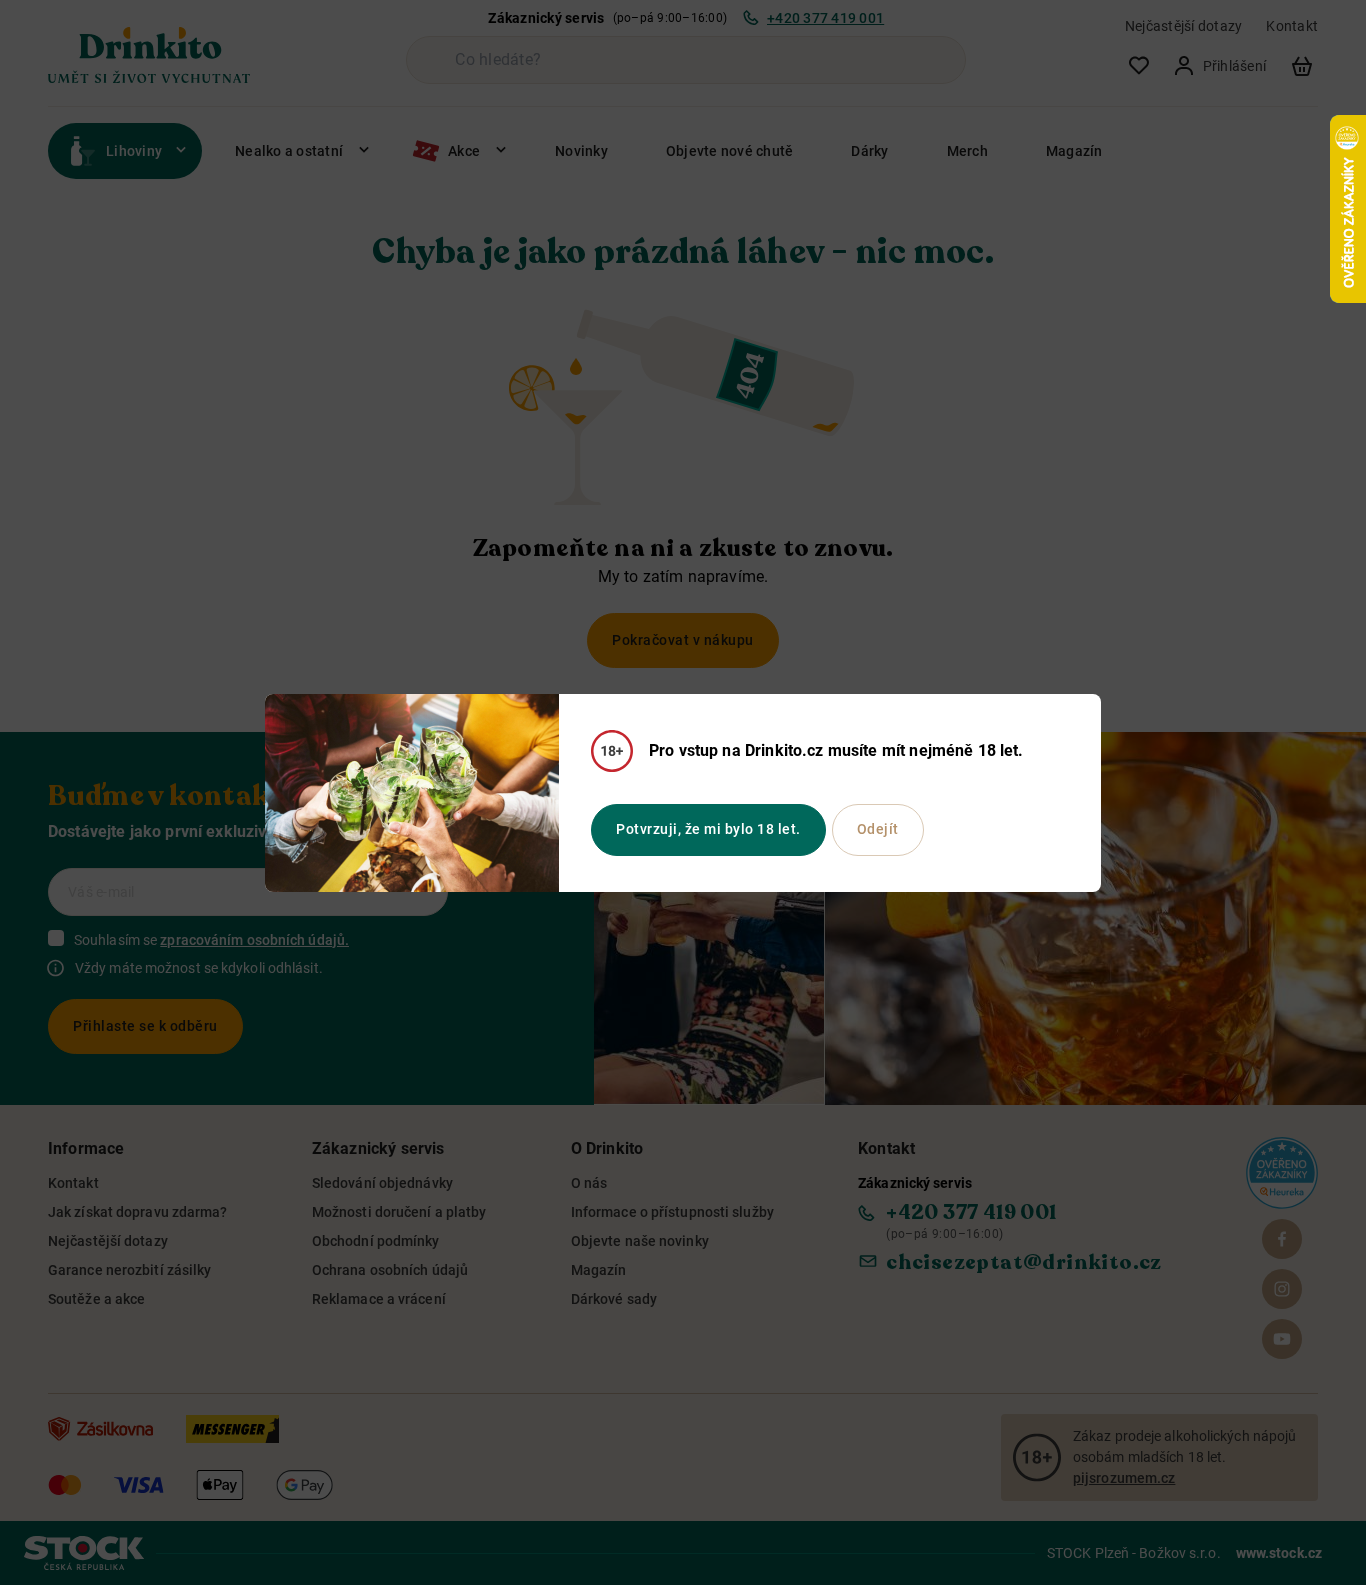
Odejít (878, 829)
